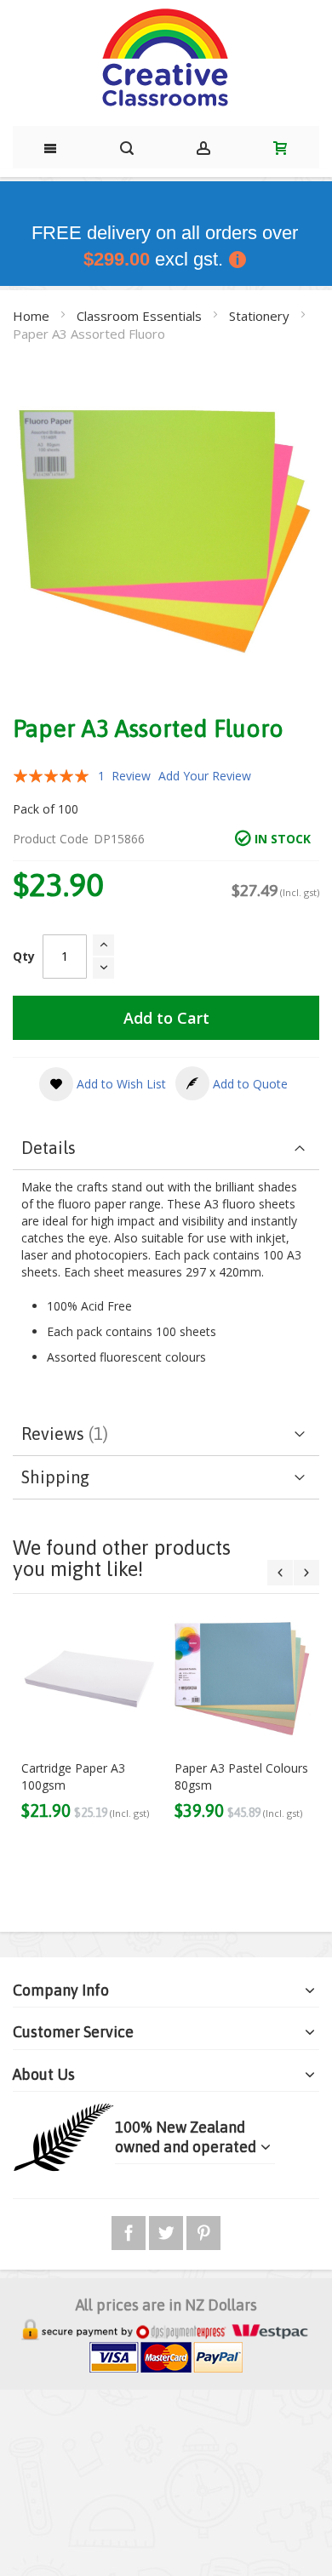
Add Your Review (205, 776)
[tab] (166, 1148)
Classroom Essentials (141, 316)
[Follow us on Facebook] (130, 2230)
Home (33, 316)
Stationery (261, 316)
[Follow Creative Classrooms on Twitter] (168, 2230)
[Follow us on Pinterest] (203, 2230)
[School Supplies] (166, 59)
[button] (103, 1084)
